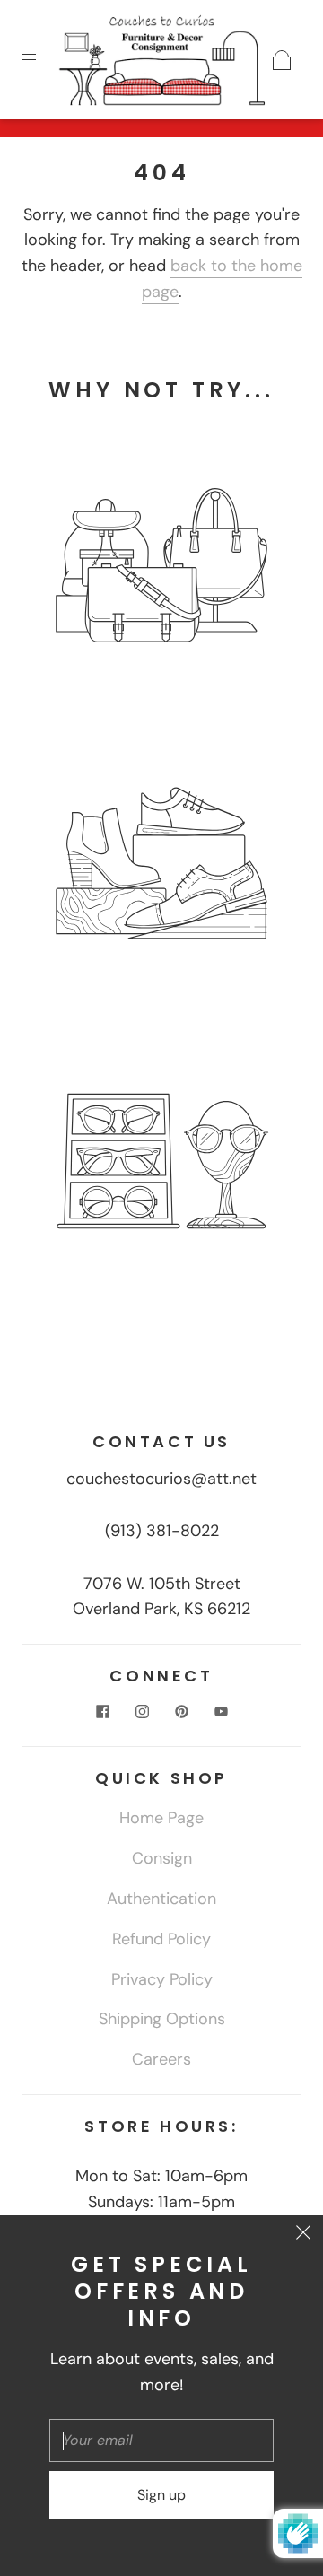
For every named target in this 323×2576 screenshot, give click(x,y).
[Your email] (161, 2441)
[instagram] (142, 1712)
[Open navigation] (41, 60)
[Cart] (282, 60)
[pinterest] (181, 1712)
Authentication (161, 1899)
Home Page (161, 1818)
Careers (161, 2059)
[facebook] (102, 1712)
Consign (162, 1858)
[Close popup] (303, 2235)
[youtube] (221, 1712)
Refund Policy (161, 1939)
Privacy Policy (162, 1979)
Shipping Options (162, 2019)
